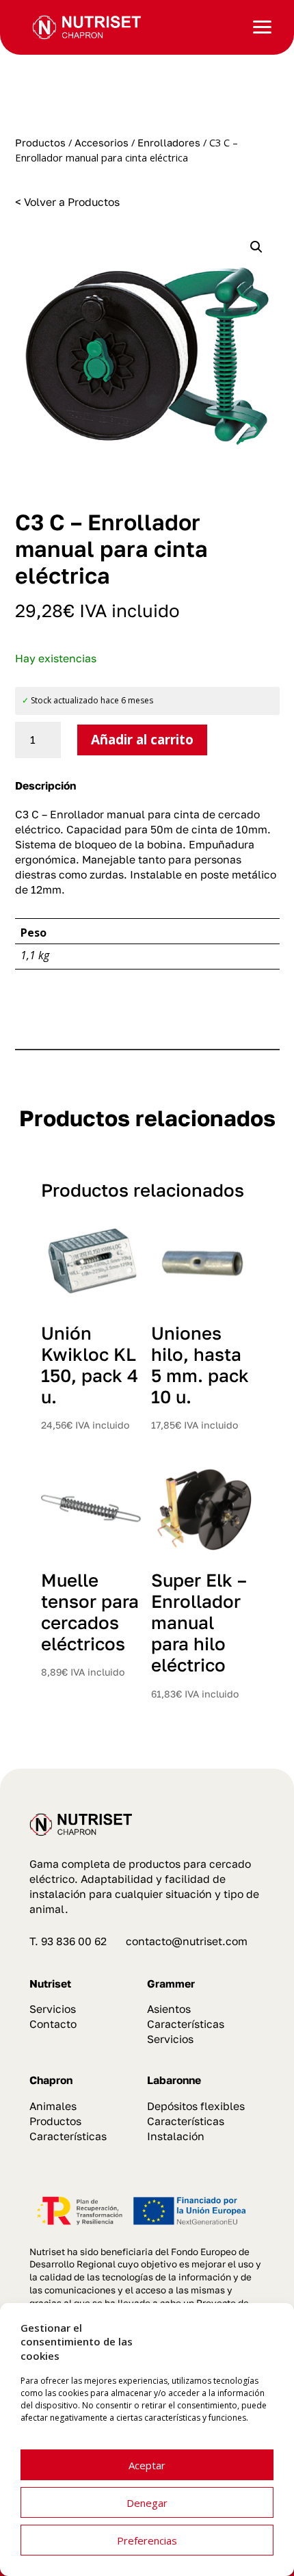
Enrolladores (169, 143)
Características (186, 2024)
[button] (256, 247)
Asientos (169, 2009)
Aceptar (147, 2465)
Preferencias (147, 2540)
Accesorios (102, 143)
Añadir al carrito (142, 740)
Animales (53, 2106)
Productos (40, 143)
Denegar (147, 2503)
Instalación (176, 2136)
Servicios (53, 2009)
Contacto (53, 2024)
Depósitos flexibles (196, 2106)
